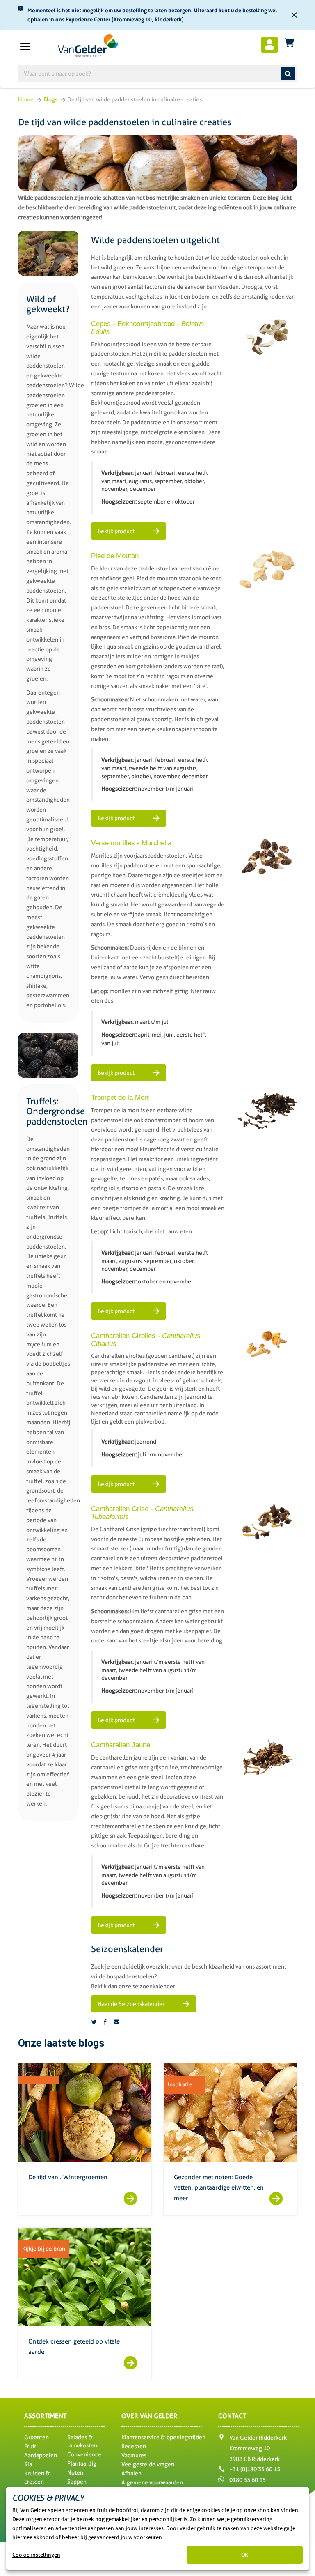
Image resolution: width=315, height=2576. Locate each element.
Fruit (30, 2446)
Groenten (37, 2437)
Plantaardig (82, 2463)
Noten (75, 2472)
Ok (245, 2555)
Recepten (134, 2446)
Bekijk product (117, 531)
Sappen (77, 2482)
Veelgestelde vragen (148, 2464)
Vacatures (134, 2455)
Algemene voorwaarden (152, 2482)
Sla (28, 2464)
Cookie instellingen (36, 2555)
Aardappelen (41, 2455)
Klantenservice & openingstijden (163, 2437)
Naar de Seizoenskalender (132, 2004)
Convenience (84, 2454)
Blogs (50, 99)
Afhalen (131, 2473)
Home (26, 99)
